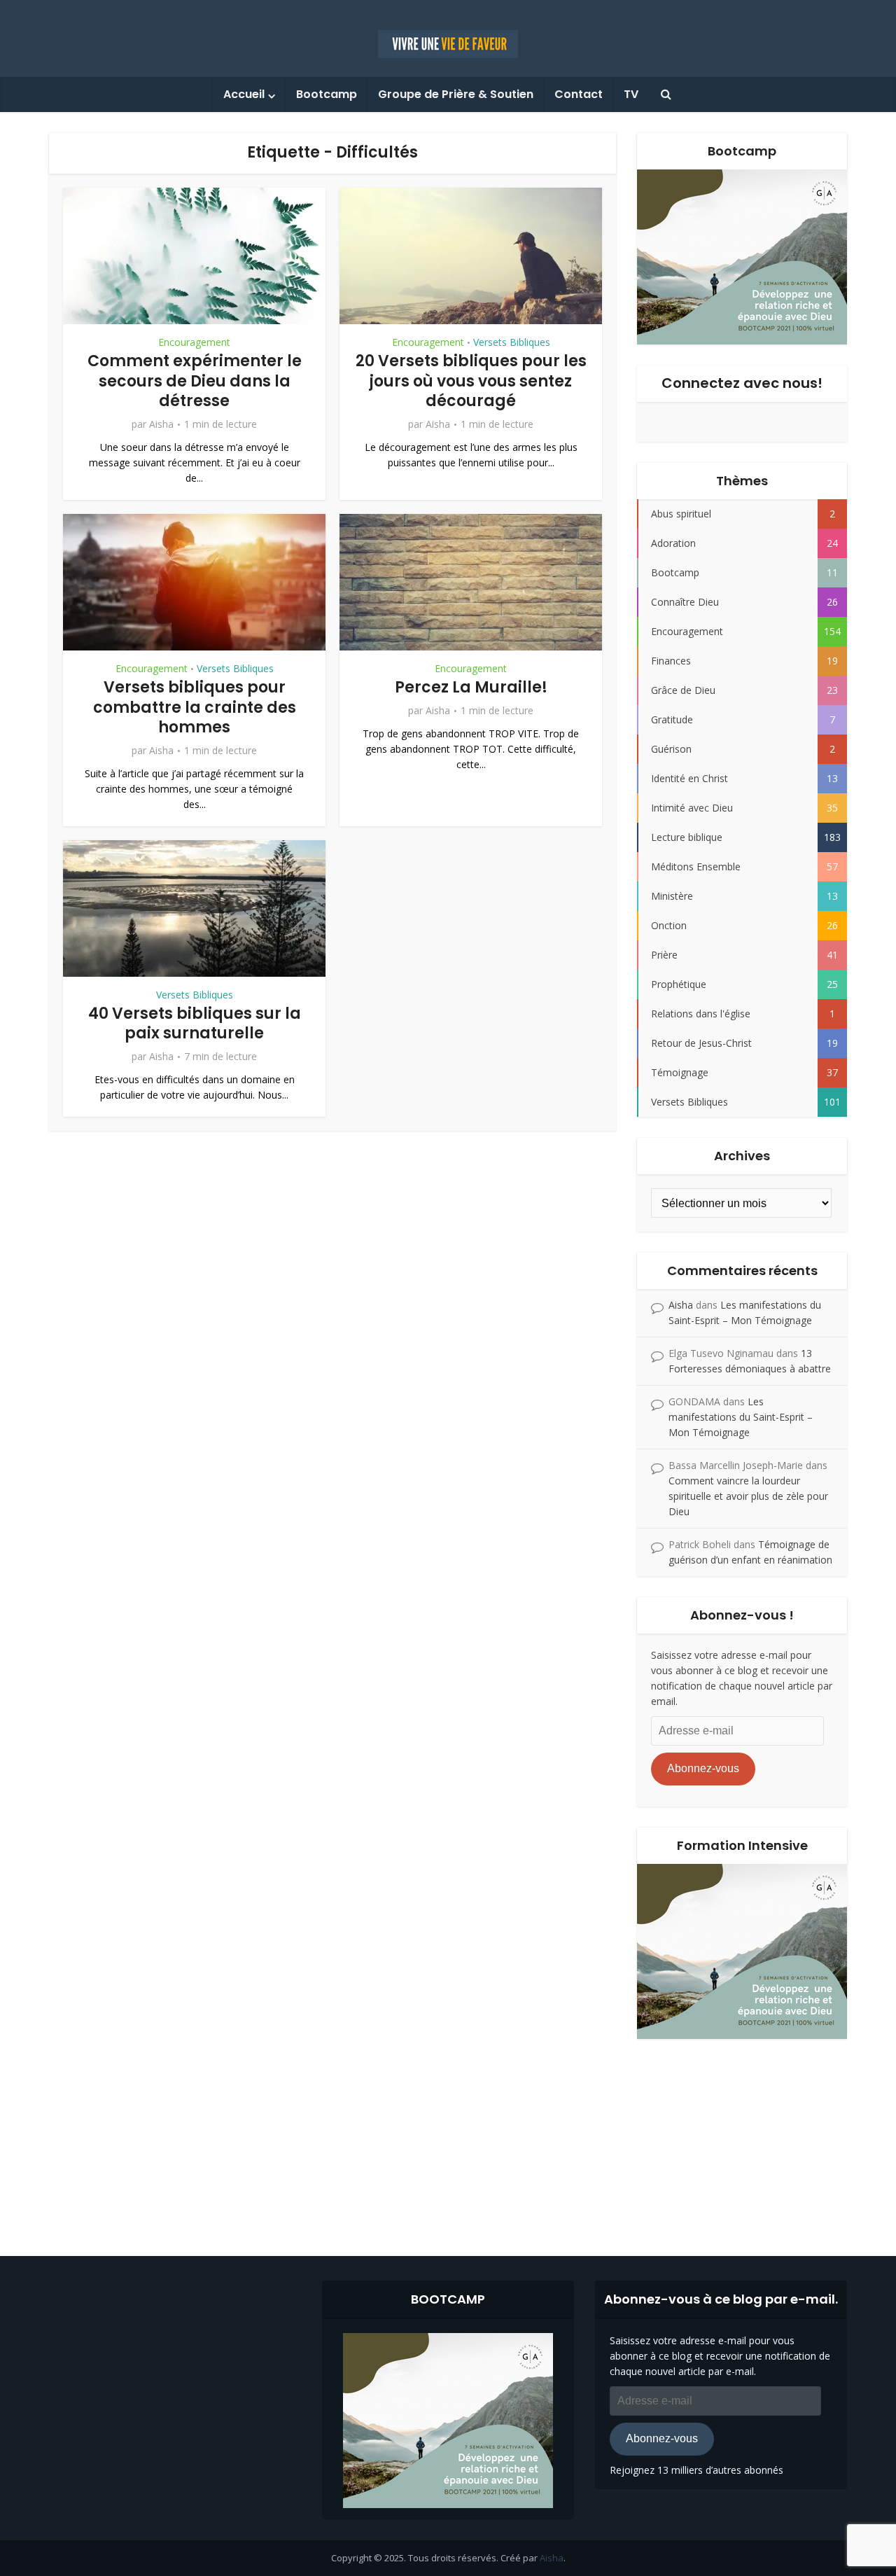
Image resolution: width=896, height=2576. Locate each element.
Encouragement (194, 342)
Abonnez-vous (703, 1768)
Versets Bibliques (512, 342)
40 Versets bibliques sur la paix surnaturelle (195, 1024)
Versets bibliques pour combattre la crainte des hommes (195, 707)
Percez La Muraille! (471, 687)
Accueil (244, 94)
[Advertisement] (448, 2137)
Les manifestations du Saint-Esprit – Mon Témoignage (741, 1417)
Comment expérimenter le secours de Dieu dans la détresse (195, 381)
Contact (579, 94)
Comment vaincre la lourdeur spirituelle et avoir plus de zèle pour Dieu (748, 1496)
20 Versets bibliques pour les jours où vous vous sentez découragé (471, 381)
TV (631, 94)
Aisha (161, 424)
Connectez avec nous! (742, 383)
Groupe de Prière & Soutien (456, 94)
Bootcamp (327, 94)
